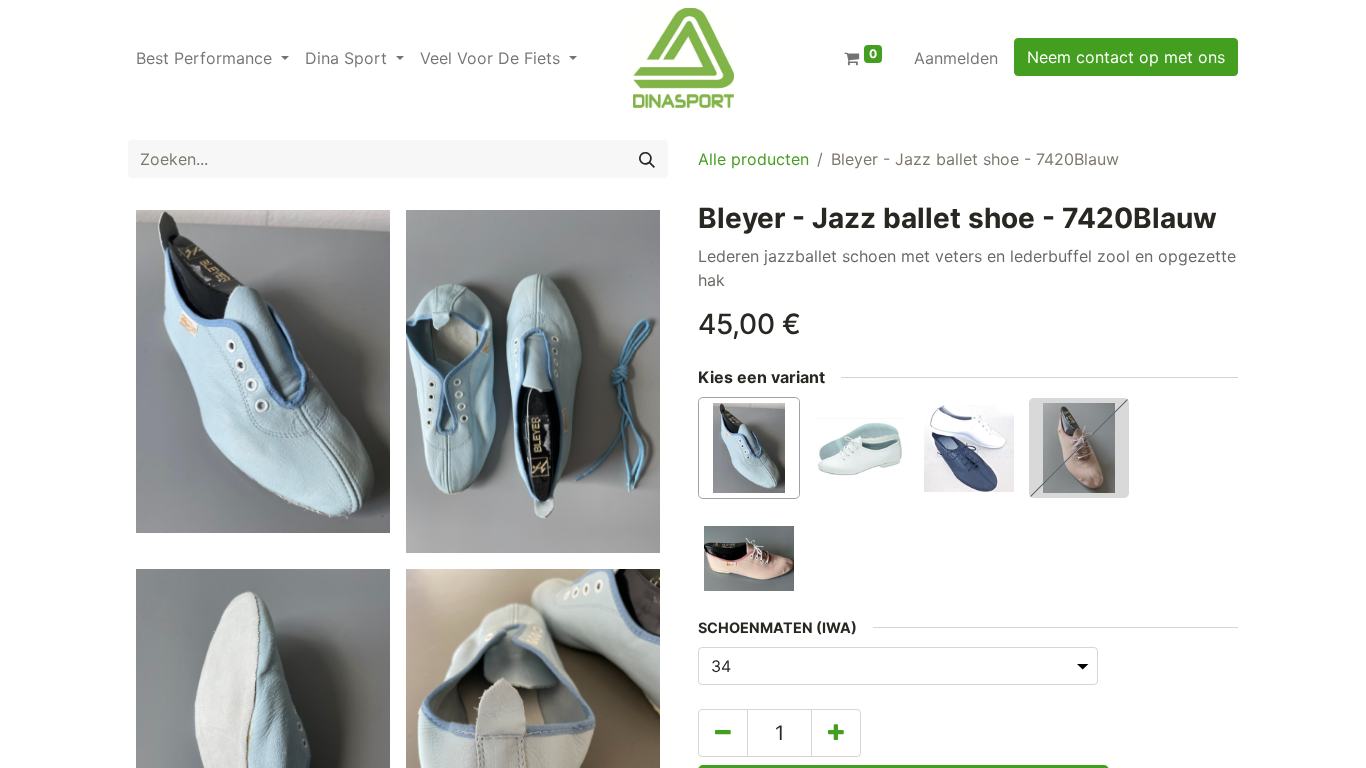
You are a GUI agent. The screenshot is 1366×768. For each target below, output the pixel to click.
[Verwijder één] (723, 733)
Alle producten (753, 159)
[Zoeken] (647, 159)
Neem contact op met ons (1126, 57)
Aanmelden (956, 58)
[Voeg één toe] (836, 733)
